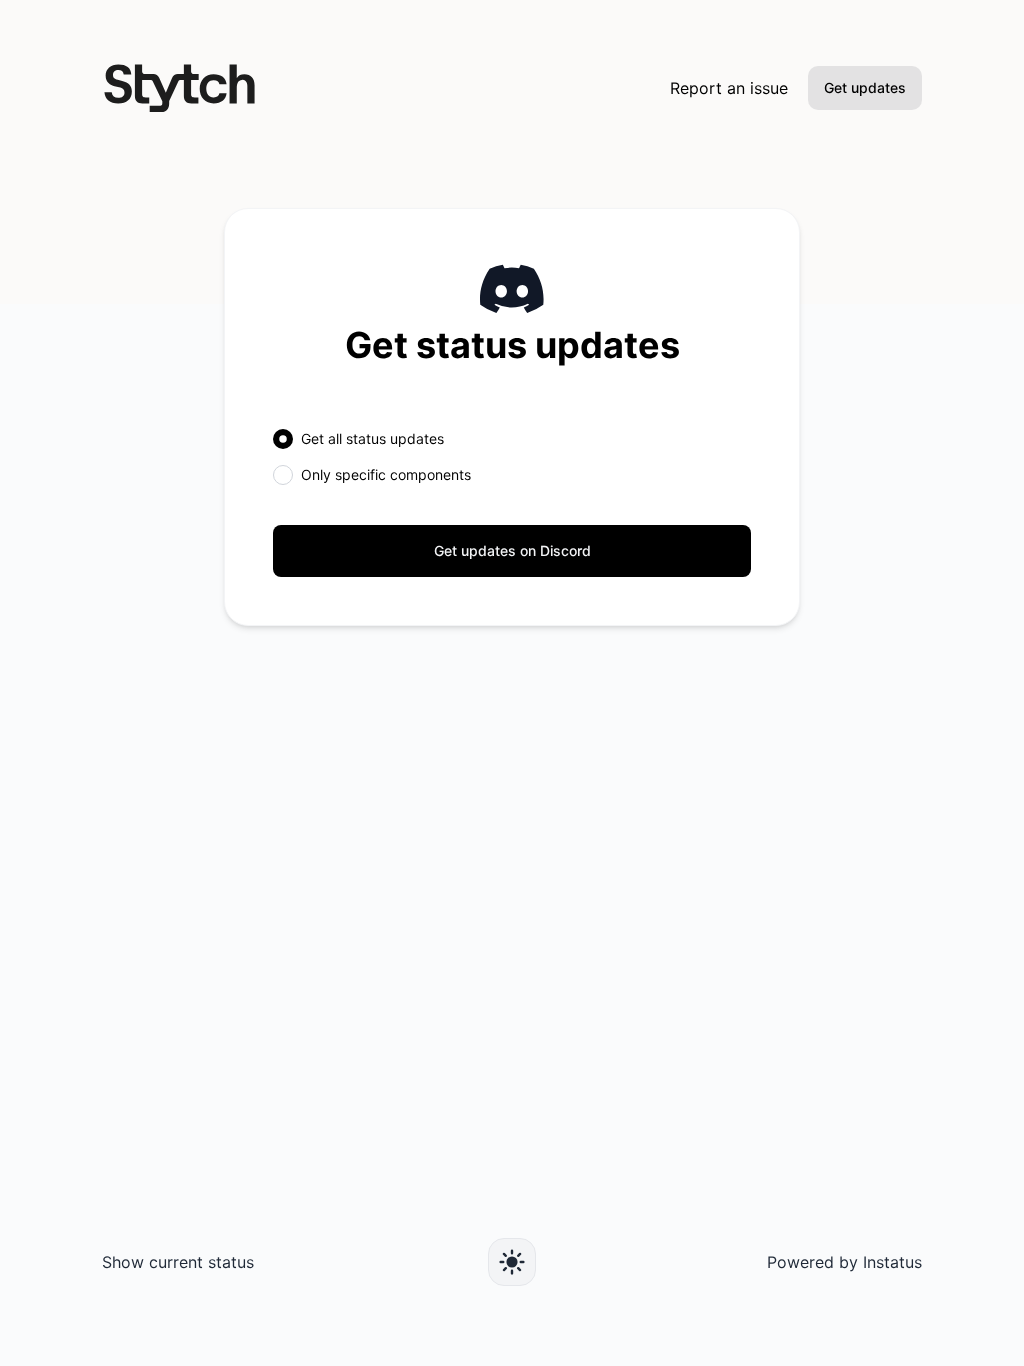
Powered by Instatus (844, 1262)
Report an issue (729, 88)
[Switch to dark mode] (512, 1262)
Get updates (865, 87)
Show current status (178, 1262)
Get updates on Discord (512, 550)
